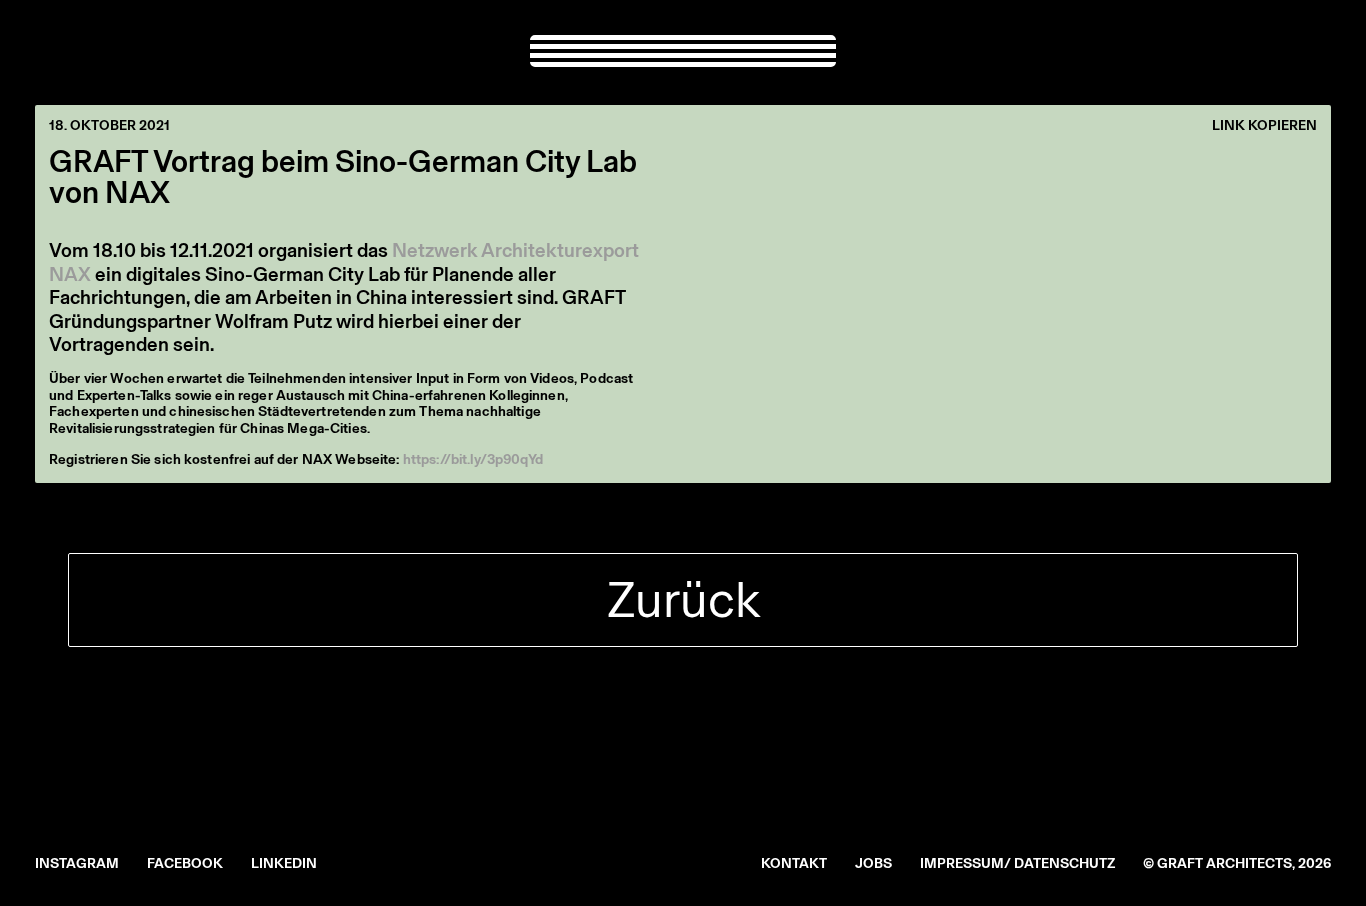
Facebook (185, 863)
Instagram (77, 863)
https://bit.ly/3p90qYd (473, 459)
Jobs (873, 863)
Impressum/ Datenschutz (1017, 863)
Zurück (683, 599)
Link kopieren (1264, 126)
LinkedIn (284, 863)
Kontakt (794, 863)
